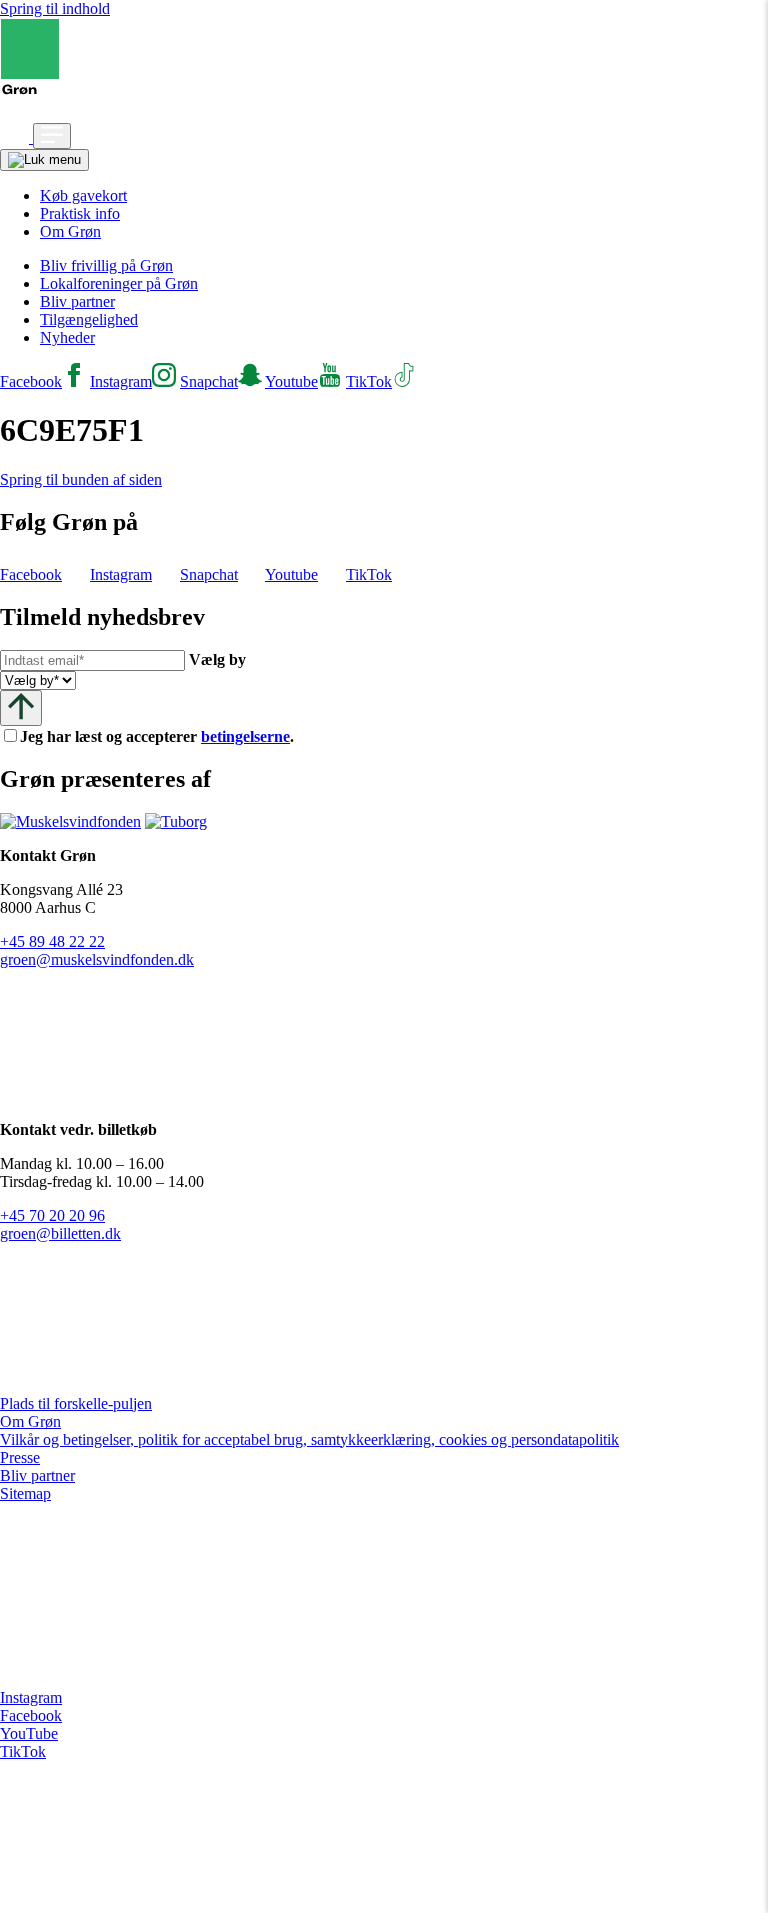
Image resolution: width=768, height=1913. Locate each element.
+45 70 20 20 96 (52, 1215)
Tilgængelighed (89, 319)
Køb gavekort (83, 195)
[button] (16, 137)
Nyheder (67, 337)
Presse (20, 1457)
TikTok (23, 1751)
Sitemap (25, 1493)
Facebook (31, 1715)
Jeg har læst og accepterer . (173, 736)
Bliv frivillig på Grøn (106, 265)
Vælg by (217, 659)
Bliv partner (77, 301)
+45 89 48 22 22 (52, 941)
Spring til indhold (55, 8)
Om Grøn (70, 231)
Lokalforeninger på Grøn (119, 283)
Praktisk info (80, 213)
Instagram (31, 1697)
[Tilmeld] (21, 707)
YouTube (29, 1733)
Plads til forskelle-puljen (76, 1403)
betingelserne (245, 736)
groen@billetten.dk (60, 1233)
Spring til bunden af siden (81, 479)
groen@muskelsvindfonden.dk (97, 959)
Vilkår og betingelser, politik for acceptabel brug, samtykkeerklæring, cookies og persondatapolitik (309, 1439)
